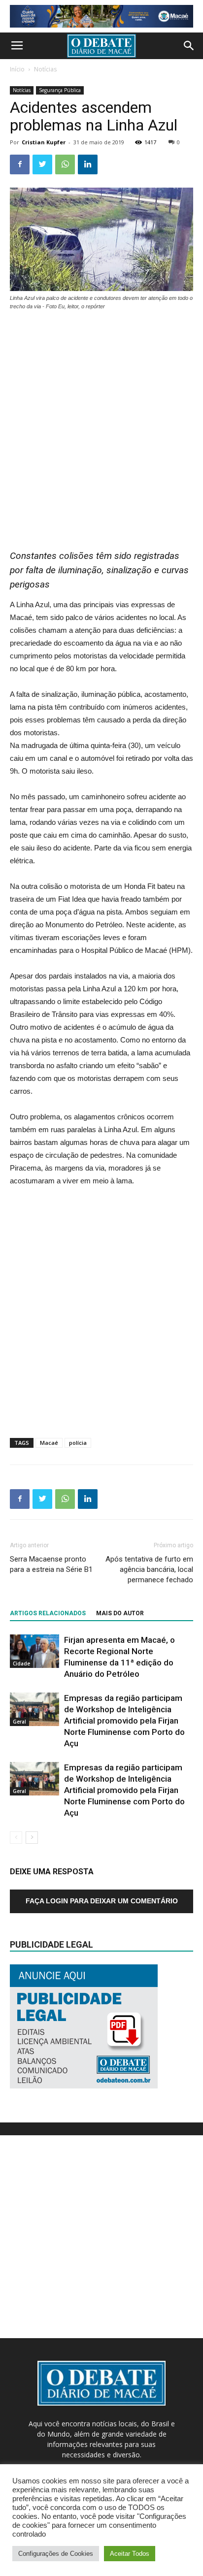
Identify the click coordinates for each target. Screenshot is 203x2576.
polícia (78, 1443)
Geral (19, 1722)
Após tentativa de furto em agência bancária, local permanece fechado (149, 1569)
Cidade (21, 1663)
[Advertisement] (101, 425)
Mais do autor (120, 1613)
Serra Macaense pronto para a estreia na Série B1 (51, 1564)
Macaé (49, 1443)
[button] (189, 46)
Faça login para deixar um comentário (102, 1901)
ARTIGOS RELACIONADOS (48, 1613)
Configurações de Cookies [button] (56, 2554)
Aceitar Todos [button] (130, 2554)
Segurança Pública (60, 90)
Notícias (45, 69)
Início (17, 69)
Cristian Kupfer (44, 142)
